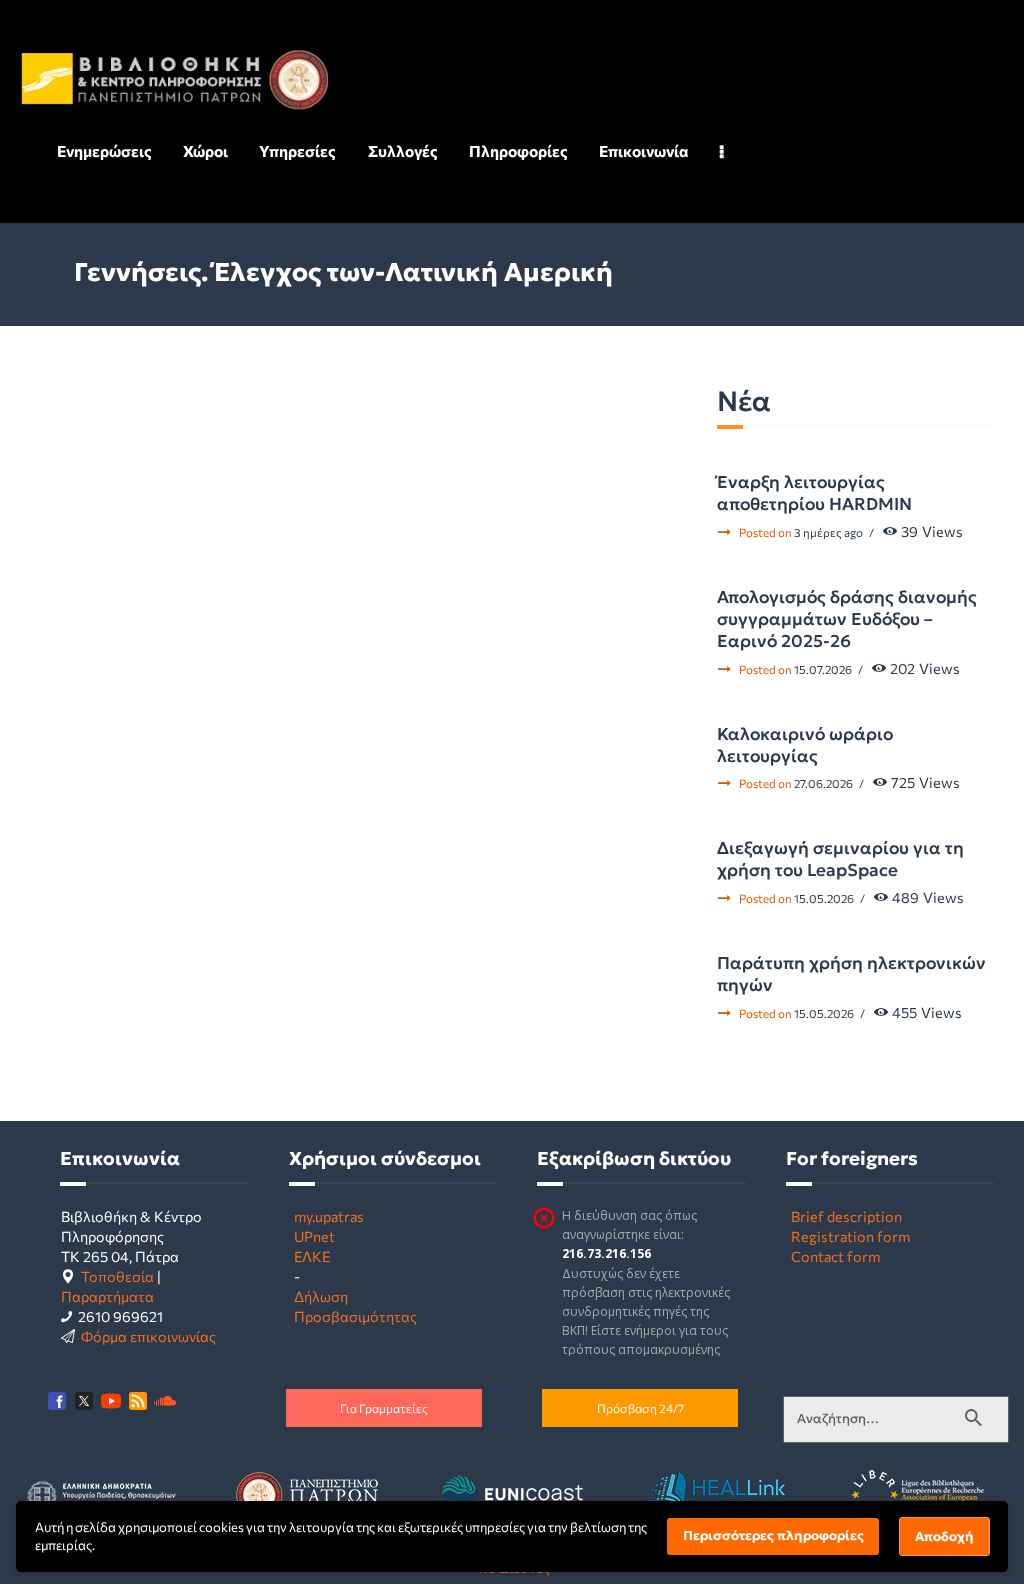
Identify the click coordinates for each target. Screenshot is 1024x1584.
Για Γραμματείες (384, 1408)
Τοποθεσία (117, 1276)
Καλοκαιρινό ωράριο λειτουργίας (805, 745)
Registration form (850, 1236)
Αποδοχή (944, 1536)
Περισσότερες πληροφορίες (773, 1535)
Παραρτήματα (107, 1296)
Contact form (835, 1256)
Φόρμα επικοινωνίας (148, 1336)
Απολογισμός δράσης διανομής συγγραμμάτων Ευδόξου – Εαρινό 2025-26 (847, 619)
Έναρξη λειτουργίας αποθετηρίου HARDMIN (814, 493)
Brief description (846, 1216)
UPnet (314, 1236)
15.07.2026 (823, 669)
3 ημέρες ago (828, 532)
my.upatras (329, 1216)
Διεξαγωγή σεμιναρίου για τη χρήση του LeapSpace (840, 859)
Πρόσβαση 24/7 (640, 1408)
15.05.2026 (824, 898)
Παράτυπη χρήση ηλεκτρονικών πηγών (851, 974)
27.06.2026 (823, 783)
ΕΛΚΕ (312, 1256)
